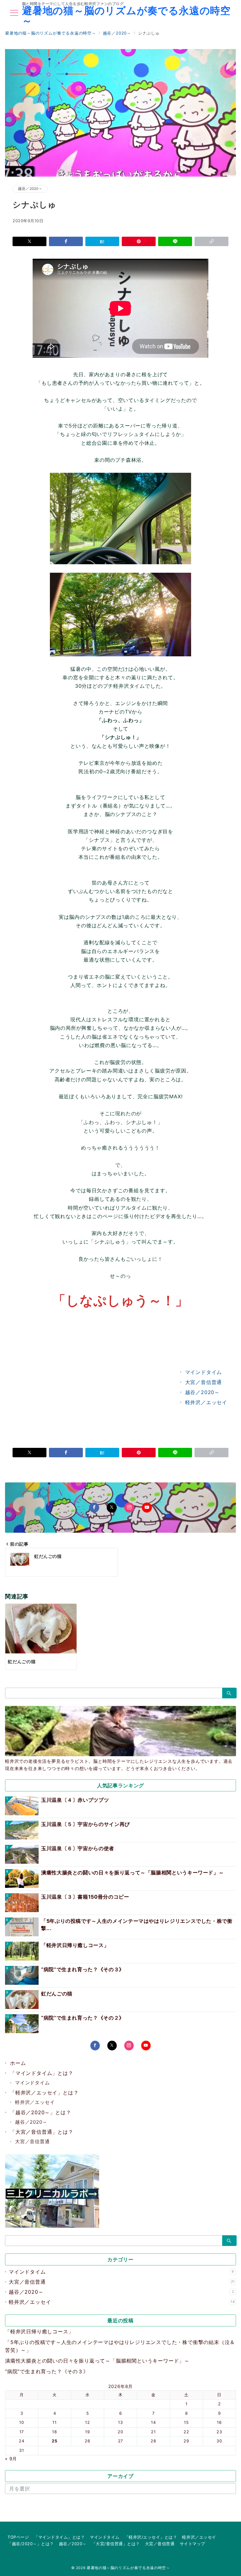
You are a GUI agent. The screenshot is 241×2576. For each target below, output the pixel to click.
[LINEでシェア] (175, 241)
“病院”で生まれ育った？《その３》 (47, 2371)
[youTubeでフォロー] (146, 2045)
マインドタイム (32, 2083)
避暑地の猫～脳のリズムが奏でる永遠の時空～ (126, 16)
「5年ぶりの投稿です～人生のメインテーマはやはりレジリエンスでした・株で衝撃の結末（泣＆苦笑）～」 (120, 2346)
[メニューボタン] (14, 13)
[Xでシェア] (29, 241)
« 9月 (11, 2459)
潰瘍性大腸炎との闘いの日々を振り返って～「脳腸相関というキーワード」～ (97, 2361)
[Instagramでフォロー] (129, 1508)
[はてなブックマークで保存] (102, 241)
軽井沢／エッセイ (35, 2102)
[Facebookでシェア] (66, 241)
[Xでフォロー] (112, 1508)
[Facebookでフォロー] (94, 1508)
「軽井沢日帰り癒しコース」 (39, 2331)
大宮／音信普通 (32, 2141)
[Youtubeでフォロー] (147, 1508)
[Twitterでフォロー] (112, 2045)
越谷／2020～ (30, 189)
